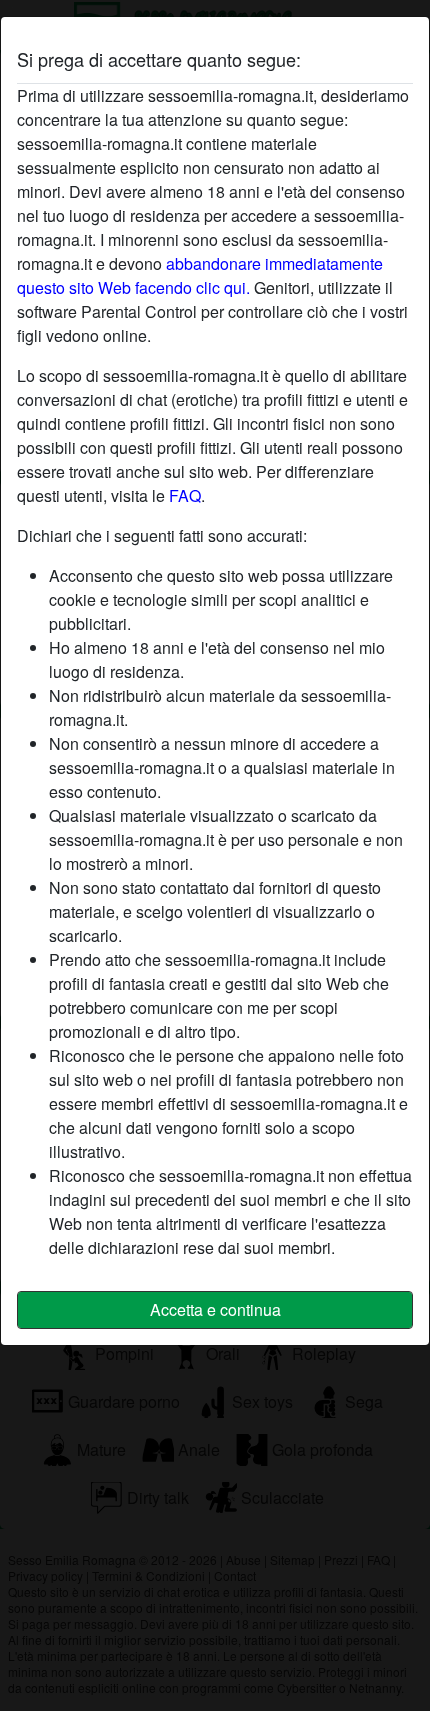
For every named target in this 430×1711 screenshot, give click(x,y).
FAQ (185, 495)
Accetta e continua (215, 1309)
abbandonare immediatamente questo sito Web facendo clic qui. (200, 275)
